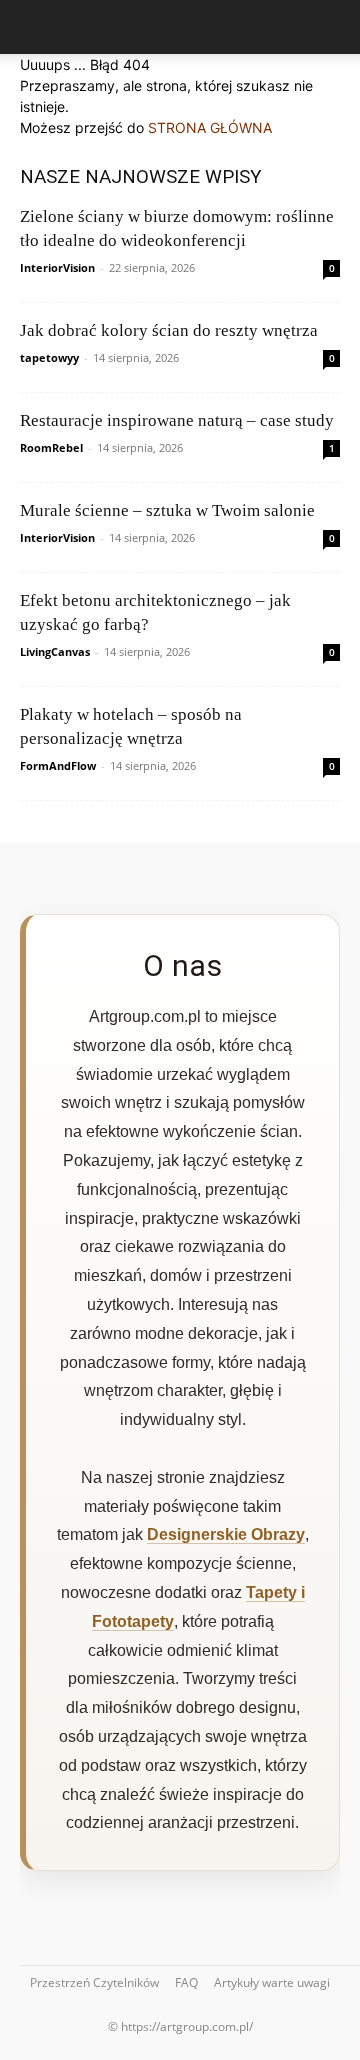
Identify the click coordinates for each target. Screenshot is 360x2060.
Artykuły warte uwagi (272, 1982)
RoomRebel (51, 447)
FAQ (186, 1982)
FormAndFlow (58, 765)
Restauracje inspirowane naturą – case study (177, 420)
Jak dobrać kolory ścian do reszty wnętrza (169, 330)
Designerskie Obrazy (226, 1534)
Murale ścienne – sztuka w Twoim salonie (167, 510)
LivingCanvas (55, 651)
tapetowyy (49, 357)
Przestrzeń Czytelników (94, 1982)
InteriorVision (57, 267)
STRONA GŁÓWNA (210, 127)
